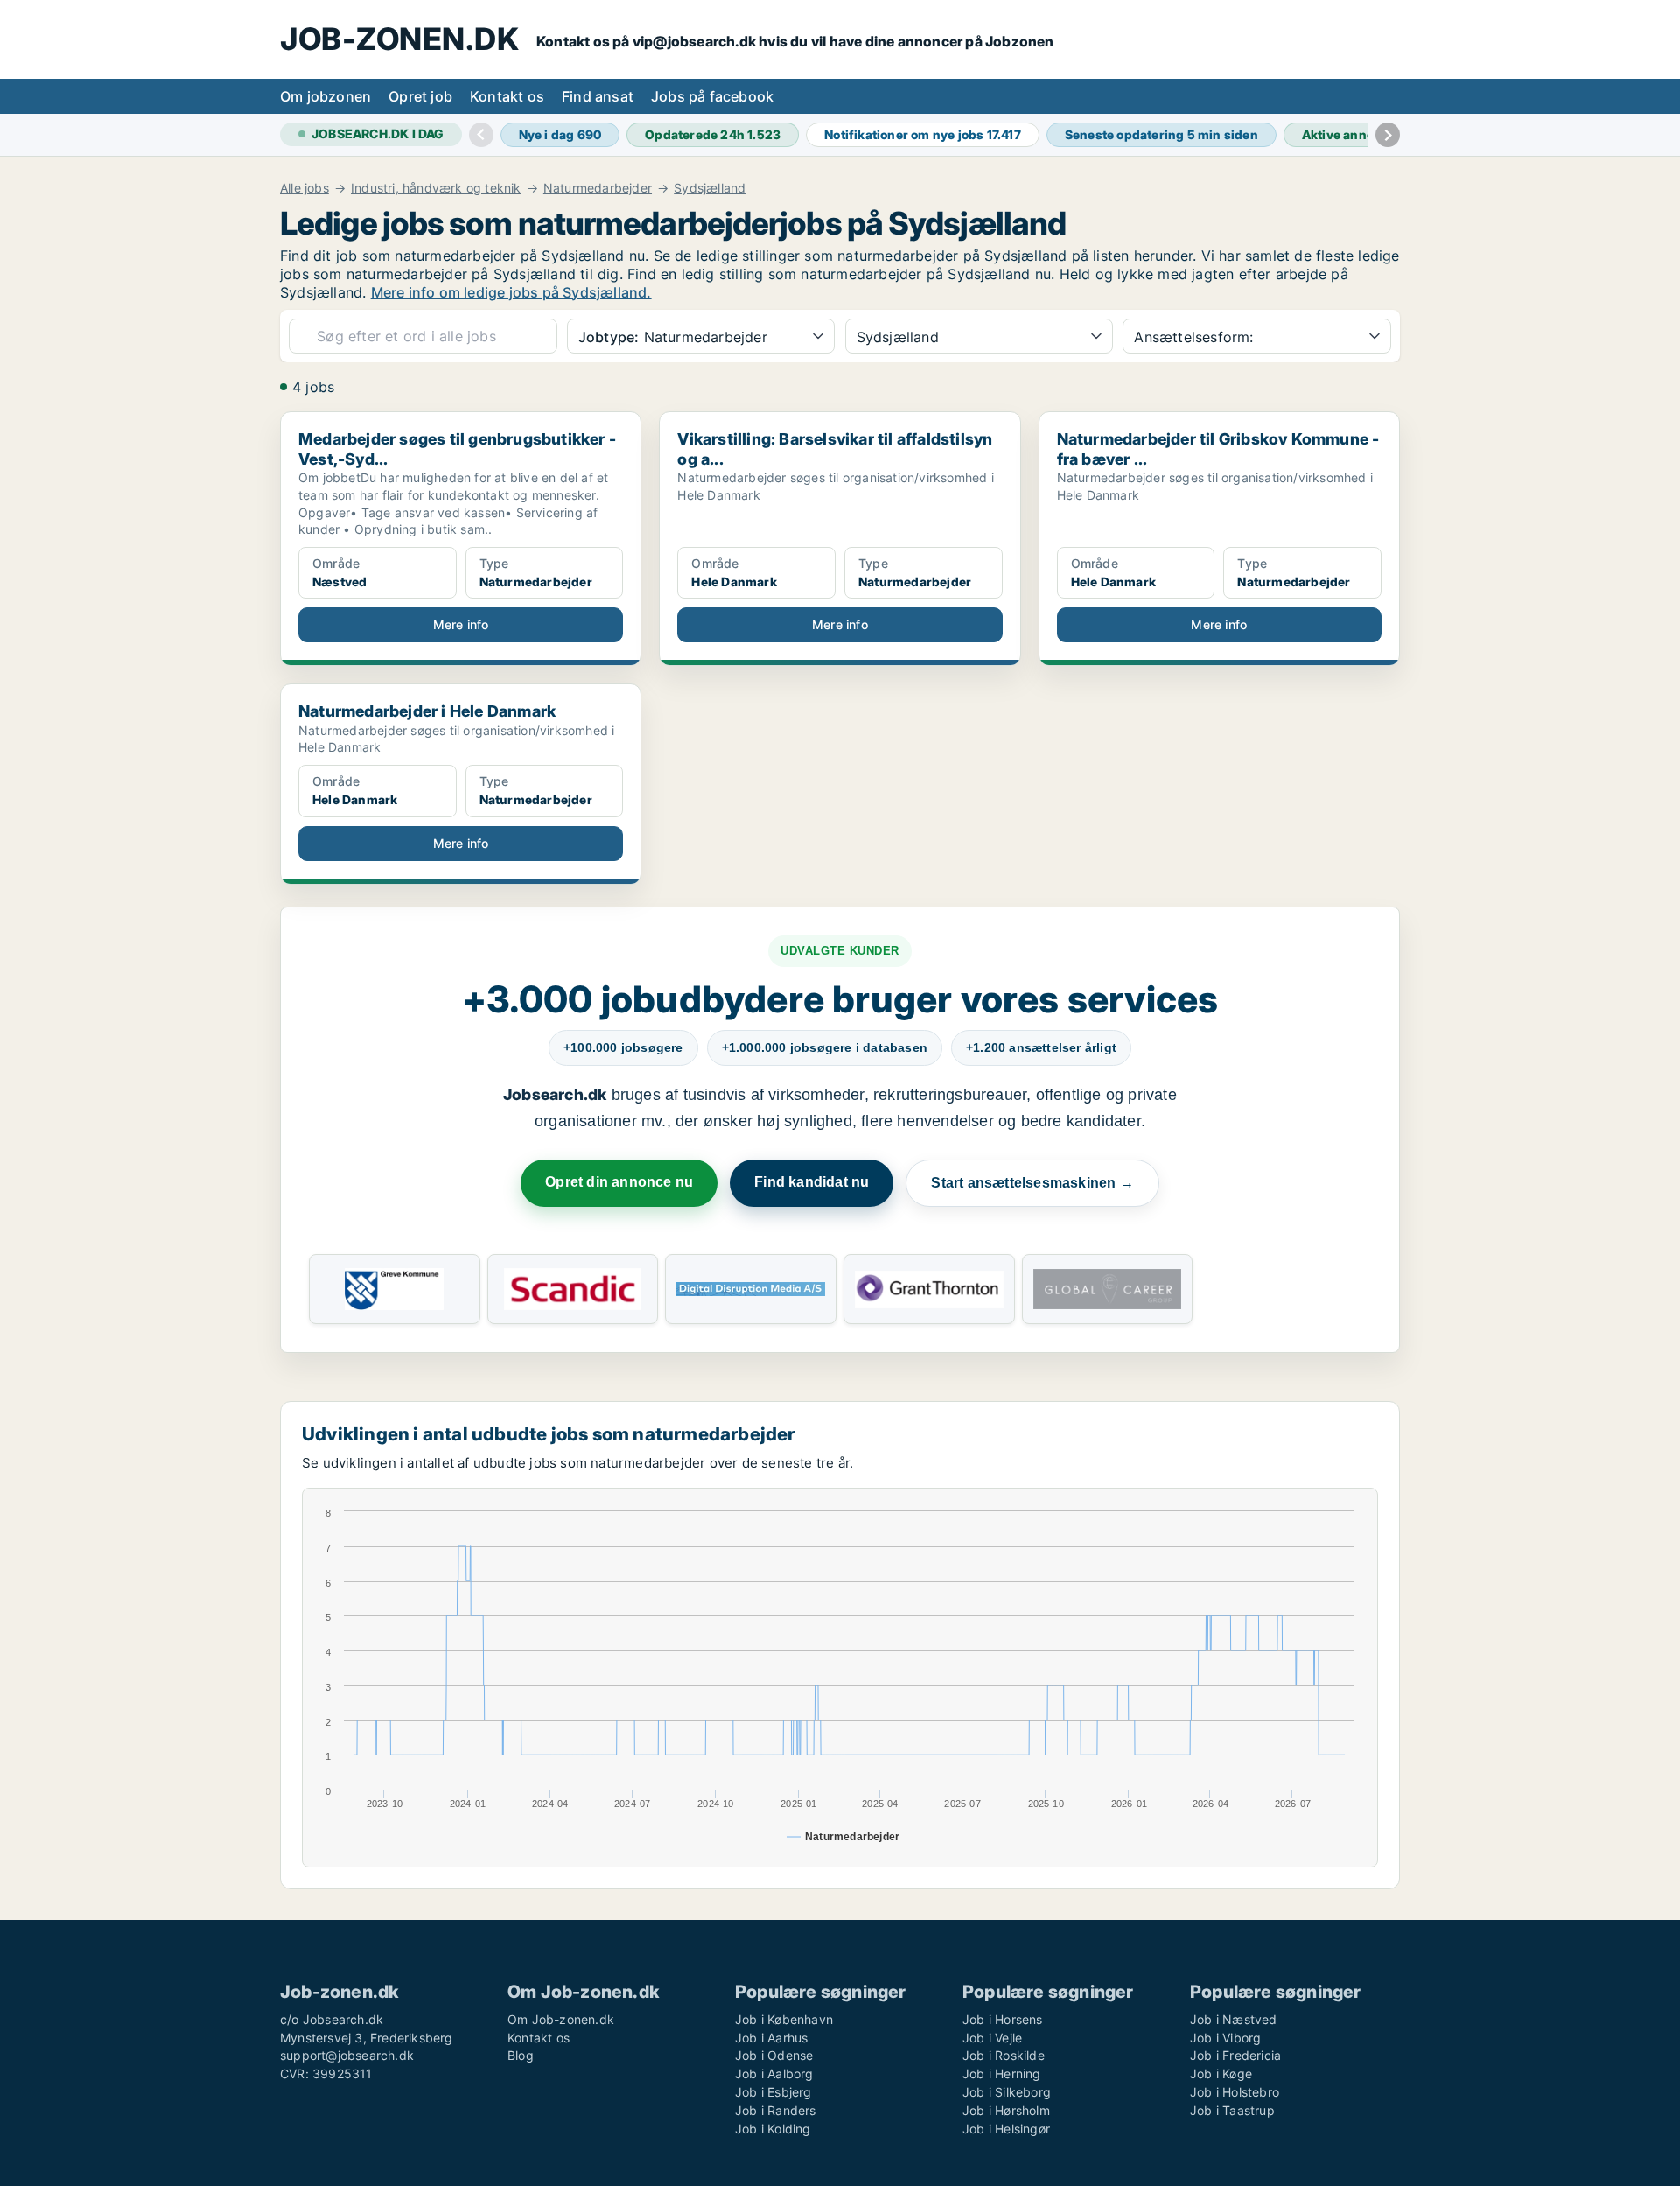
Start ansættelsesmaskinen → (1032, 1183)
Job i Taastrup (1232, 2110)
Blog (521, 2055)
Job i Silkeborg (1007, 2092)
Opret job (420, 96)
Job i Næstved (1234, 2019)
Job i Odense (774, 2055)
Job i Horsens (1003, 2019)
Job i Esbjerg (773, 2092)
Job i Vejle (992, 2038)
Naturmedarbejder (598, 188)
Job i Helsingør (1006, 2129)
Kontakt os (507, 96)
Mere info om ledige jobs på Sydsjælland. (511, 292)
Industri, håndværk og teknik (436, 188)
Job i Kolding (773, 2129)
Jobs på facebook (712, 96)
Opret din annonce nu (619, 1182)
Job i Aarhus (771, 2038)
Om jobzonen (325, 96)
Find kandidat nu (812, 1182)
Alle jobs (304, 188)
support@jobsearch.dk (347, 2055)
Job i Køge (1221, 2074)
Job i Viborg (1225, 2038)
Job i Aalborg (774, 2074)
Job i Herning (1002, 2074)
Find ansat (598, 96)
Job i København (784, 2019)
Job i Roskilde (1004, 2055)
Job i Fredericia (1235, 2055)
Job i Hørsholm (1006, 2110)
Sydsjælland (710, 188)
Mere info (461, 624)
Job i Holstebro (1235, 2092)
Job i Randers (776, 2110)
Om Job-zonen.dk (561, 2019)
